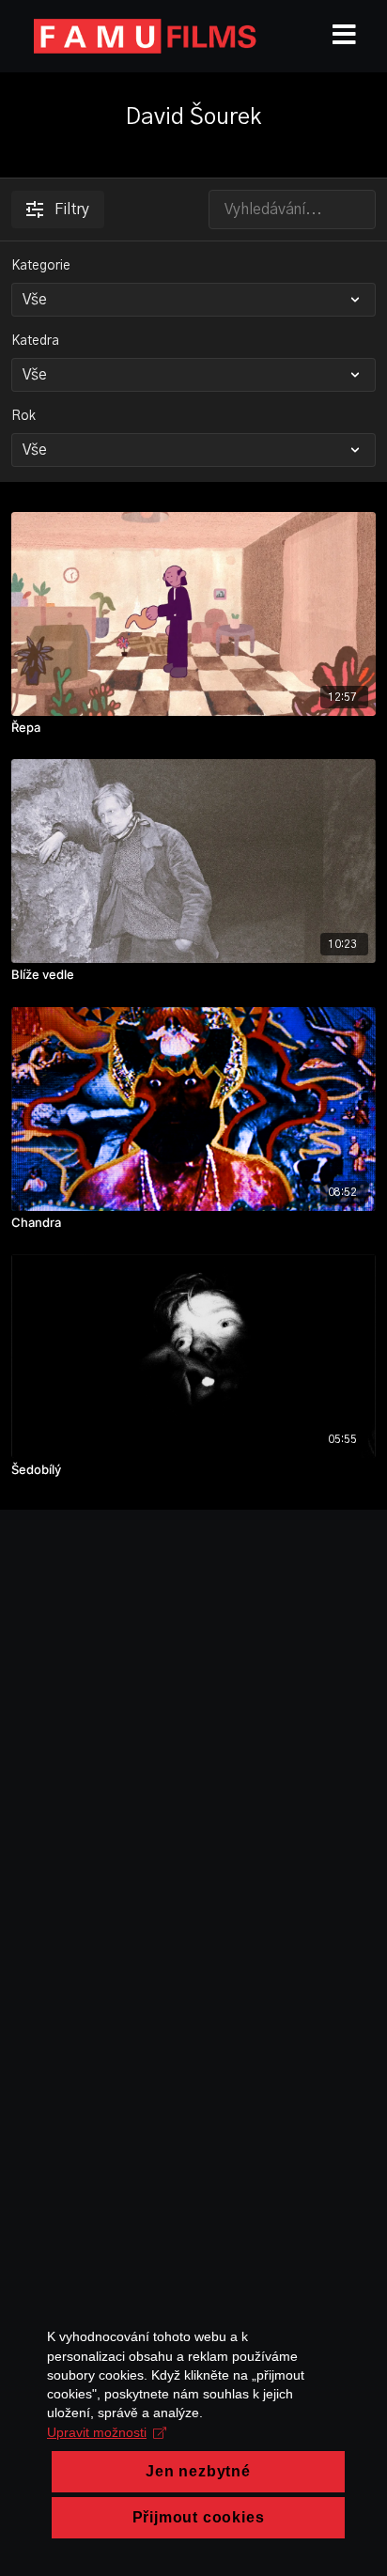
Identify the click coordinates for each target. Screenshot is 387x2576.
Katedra (35, 341)
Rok (23, 416)
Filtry (72, 209)
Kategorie (41, 266)
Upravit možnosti (97, 2432)
